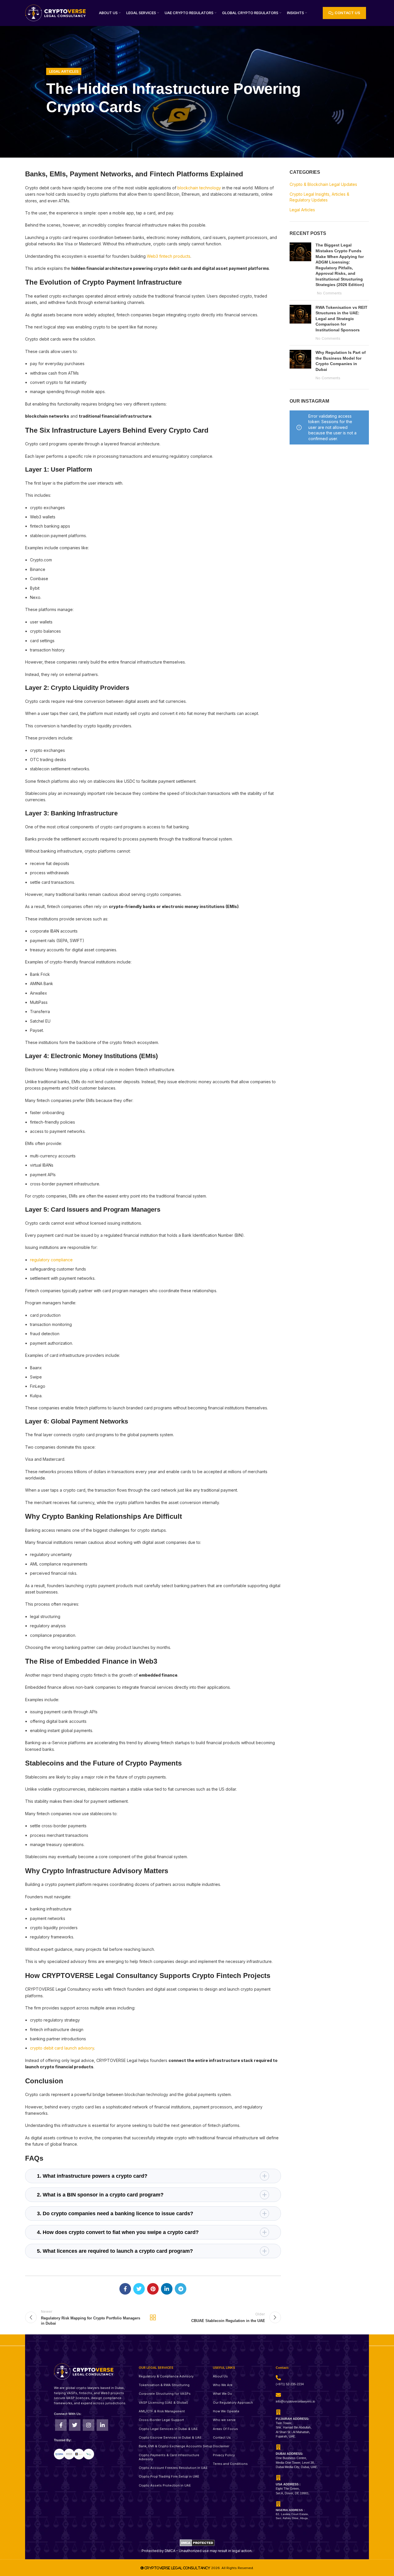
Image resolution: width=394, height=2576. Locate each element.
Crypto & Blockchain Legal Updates (323, 184)
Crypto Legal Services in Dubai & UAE (168, 2429)
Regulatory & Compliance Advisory (166, 2376)
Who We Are (223, 2385)
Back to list (153, 2317)
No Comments (329, 293)
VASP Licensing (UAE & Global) (163, 2403)
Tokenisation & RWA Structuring (164, 2385)
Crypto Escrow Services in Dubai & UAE (170, 2437)
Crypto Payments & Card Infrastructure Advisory (169, 2457)
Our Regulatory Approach (233, 2403)
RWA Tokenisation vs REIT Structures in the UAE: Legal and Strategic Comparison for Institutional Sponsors (342, 319)
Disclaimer (221, 2446)
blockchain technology (199, 188)
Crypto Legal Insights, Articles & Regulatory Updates (319, 197)
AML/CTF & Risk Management (162, 2411)
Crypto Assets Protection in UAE (165, 2485)
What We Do (223, 2394)
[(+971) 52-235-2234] (278, 2378)
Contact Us (222, 2437)
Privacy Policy (224, 2455)
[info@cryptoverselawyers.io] (278, 2395)
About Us (220, 2376)
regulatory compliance (51, 1260)
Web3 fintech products (169, 256)
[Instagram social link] (89, 2425)
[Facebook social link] (125, 2289)
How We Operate (226, 2411)
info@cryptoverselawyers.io (295, 2401)
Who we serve (224, 2420)
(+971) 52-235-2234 (290, 2384)
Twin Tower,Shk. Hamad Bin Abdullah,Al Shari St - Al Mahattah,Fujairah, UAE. (294, 2428)
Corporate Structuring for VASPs (165, 2394)
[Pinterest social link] (153, 2289)
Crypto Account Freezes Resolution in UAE (173, 2468)
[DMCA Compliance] (197, 2542)
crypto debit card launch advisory (62, 2048)
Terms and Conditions (230, 2464)
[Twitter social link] (139, 2289)
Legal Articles (64, 71)
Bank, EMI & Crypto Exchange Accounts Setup (176, 2446)
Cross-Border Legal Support (161, 2420)
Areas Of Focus (225, 2429)
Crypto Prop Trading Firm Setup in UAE (169, 2476)
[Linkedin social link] (167, 2289)
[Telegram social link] (181, 2289)
